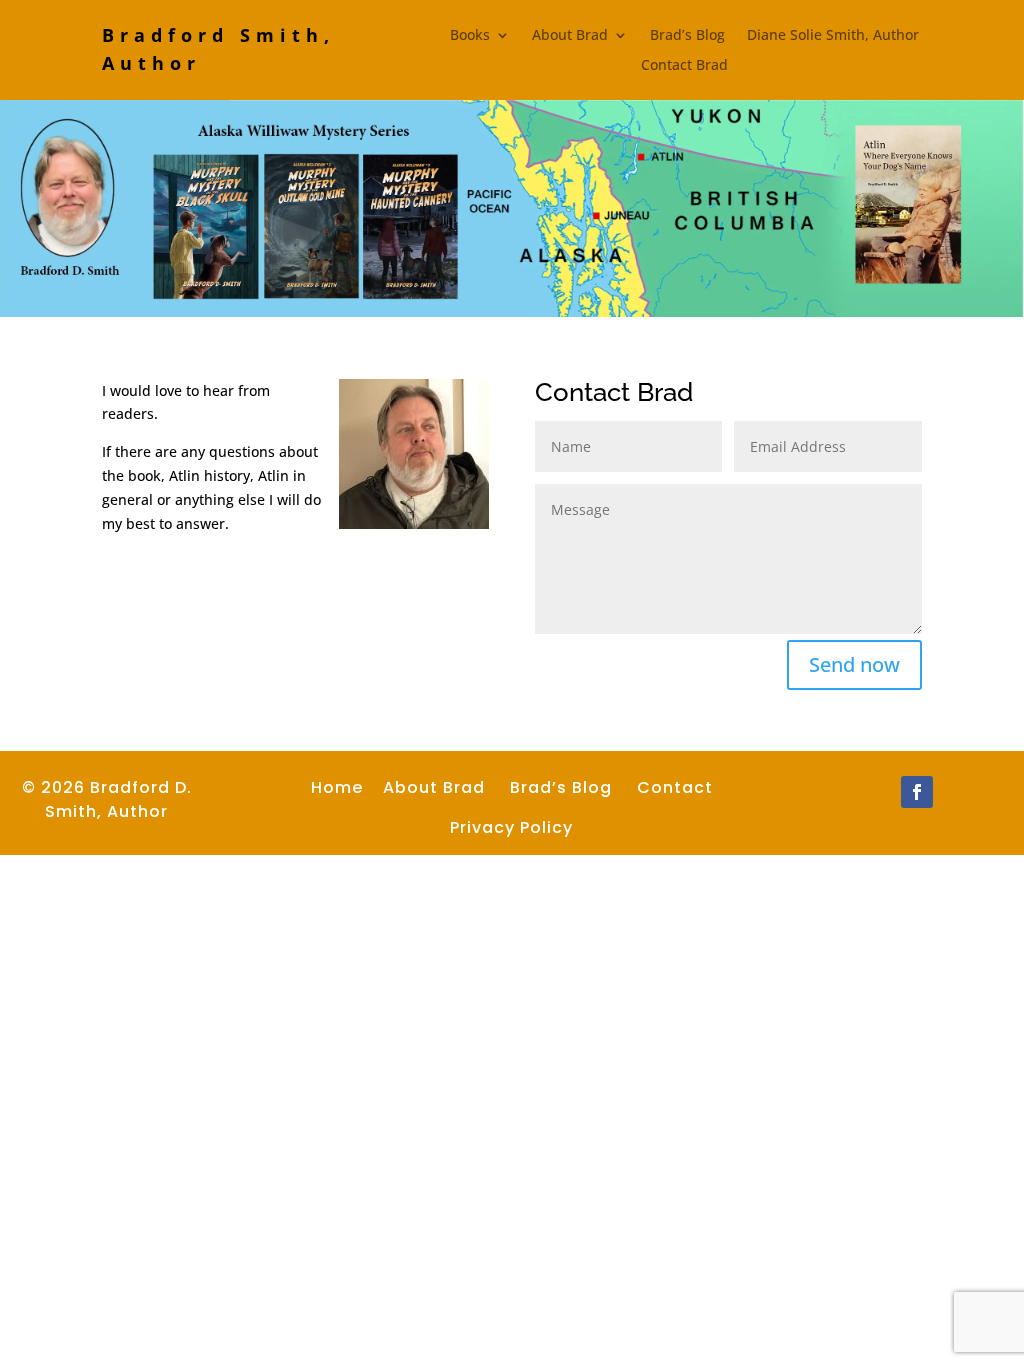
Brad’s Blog (687, 36)
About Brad (570, 36)
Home (337, 787)
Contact (675, 787)
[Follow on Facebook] (917, 792)
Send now (854, 664)
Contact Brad (684, 66)
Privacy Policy (511, 827)
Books (470, 36)
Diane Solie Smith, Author (833, 36)
